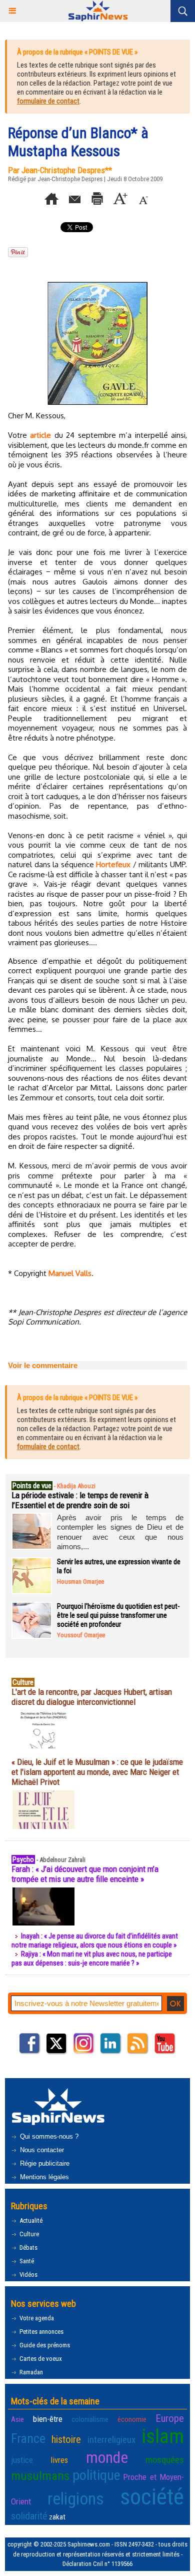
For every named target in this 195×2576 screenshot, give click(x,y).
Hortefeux (113, 864)
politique (96, 2475)
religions (76, 2499)
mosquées (165, 2460)
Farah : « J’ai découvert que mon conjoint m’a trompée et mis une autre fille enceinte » (85, 1874)
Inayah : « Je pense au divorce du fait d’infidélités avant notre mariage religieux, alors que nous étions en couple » (95, 1941)
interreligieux (111, 2440)
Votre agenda (36, 2318)
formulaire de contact (48, 101)
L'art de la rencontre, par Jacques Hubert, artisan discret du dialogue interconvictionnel (92, 1697)
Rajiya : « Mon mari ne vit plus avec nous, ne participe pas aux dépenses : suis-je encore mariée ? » (92, 1959)
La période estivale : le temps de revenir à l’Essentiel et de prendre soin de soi (80, 1500)
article (40, 435)
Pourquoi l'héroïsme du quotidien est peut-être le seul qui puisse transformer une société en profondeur (118, 1615)
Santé (26, 2261)
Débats (28, 2247)
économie (132, 2419)
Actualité (30, 2220)
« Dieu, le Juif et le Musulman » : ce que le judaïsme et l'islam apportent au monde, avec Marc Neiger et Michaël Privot (97, 1772)
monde (107, 2457)
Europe (170, 2418)
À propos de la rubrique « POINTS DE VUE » (77, 52)
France (28, 2438)
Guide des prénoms (44, 2345)
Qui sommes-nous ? (48, 2136)
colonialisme (90, 2419)
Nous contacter (41, 2150)
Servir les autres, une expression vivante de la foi (119, 1566)
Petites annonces (41, 2332)
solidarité (29, 2516)
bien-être (48, 2419)
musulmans (40, 2476)
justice (22, 2460)
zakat (57, 2517)
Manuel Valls (70, 1273)
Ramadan (30, 2372)
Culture (28, 2234)
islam (163, 2436)
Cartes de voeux (40, 2359)
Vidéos (28, 2275)
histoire (66, 2439)
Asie (17, 2419)
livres (59, 2460)
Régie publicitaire (44, 2163)
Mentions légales (43, 2177)
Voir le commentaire (43, 1365)
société (152, 2497)
